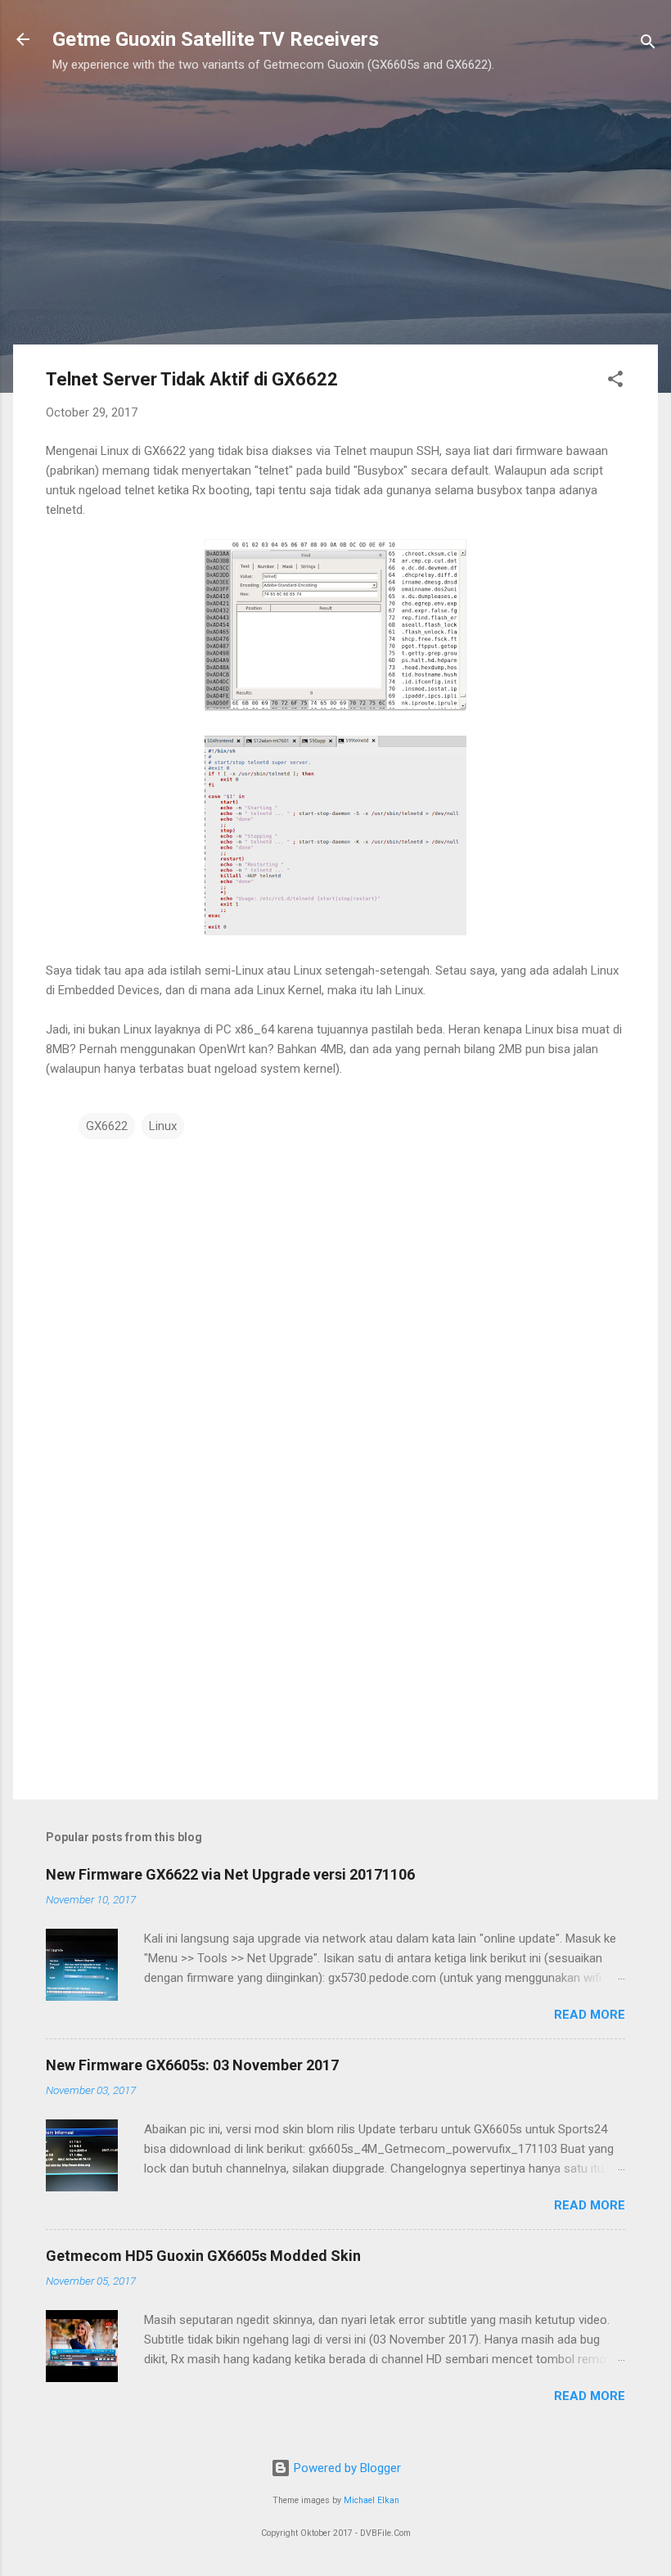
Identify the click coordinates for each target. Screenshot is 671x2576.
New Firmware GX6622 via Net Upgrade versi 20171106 (230, 1874)
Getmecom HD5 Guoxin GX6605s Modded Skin (203, 2256)
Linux (163, 1126)
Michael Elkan (372, 2500)
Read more (590, 2015)
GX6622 (107, 1126)
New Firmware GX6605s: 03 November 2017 (192, 2065)
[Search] (648, 45)
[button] (615, 382)
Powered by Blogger (346, 2468)
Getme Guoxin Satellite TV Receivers (216, 39)
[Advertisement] (283, 217)
